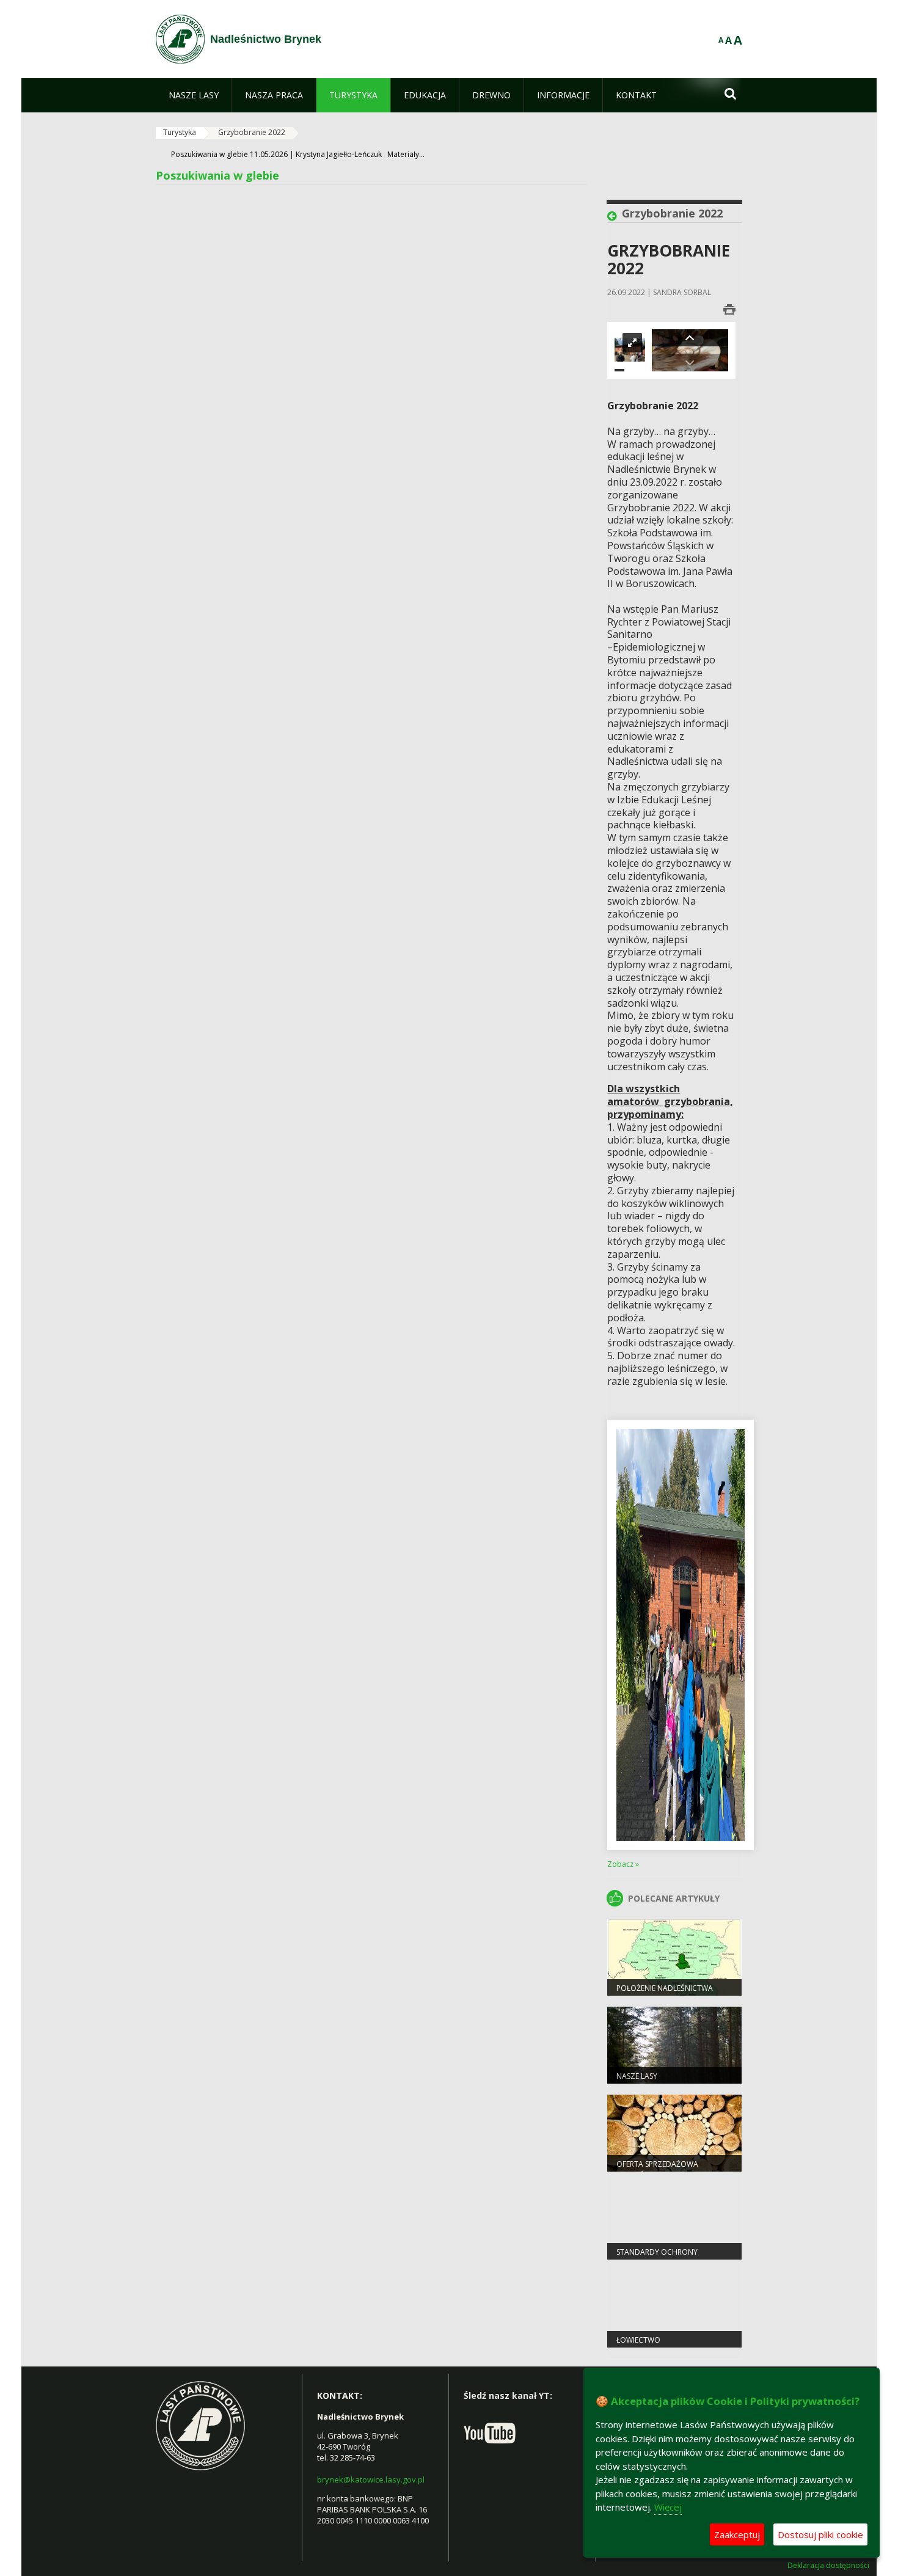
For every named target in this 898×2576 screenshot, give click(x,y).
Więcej (668, 2507)
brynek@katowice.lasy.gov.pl (371, 2479)
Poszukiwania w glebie (217, 175)
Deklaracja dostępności (828, 2566)
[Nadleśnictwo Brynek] (180, 39)
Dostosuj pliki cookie (820, 2534)
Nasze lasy (637, 2076)
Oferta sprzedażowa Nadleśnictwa (657, 2169)
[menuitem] (194, 95)
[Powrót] (615, 216)
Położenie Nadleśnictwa (665, 1988)
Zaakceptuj (737, 2534)
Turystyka (180, 132)
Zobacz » (623, 1864)
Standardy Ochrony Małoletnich (657, 2257)
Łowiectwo (638, 2340)
